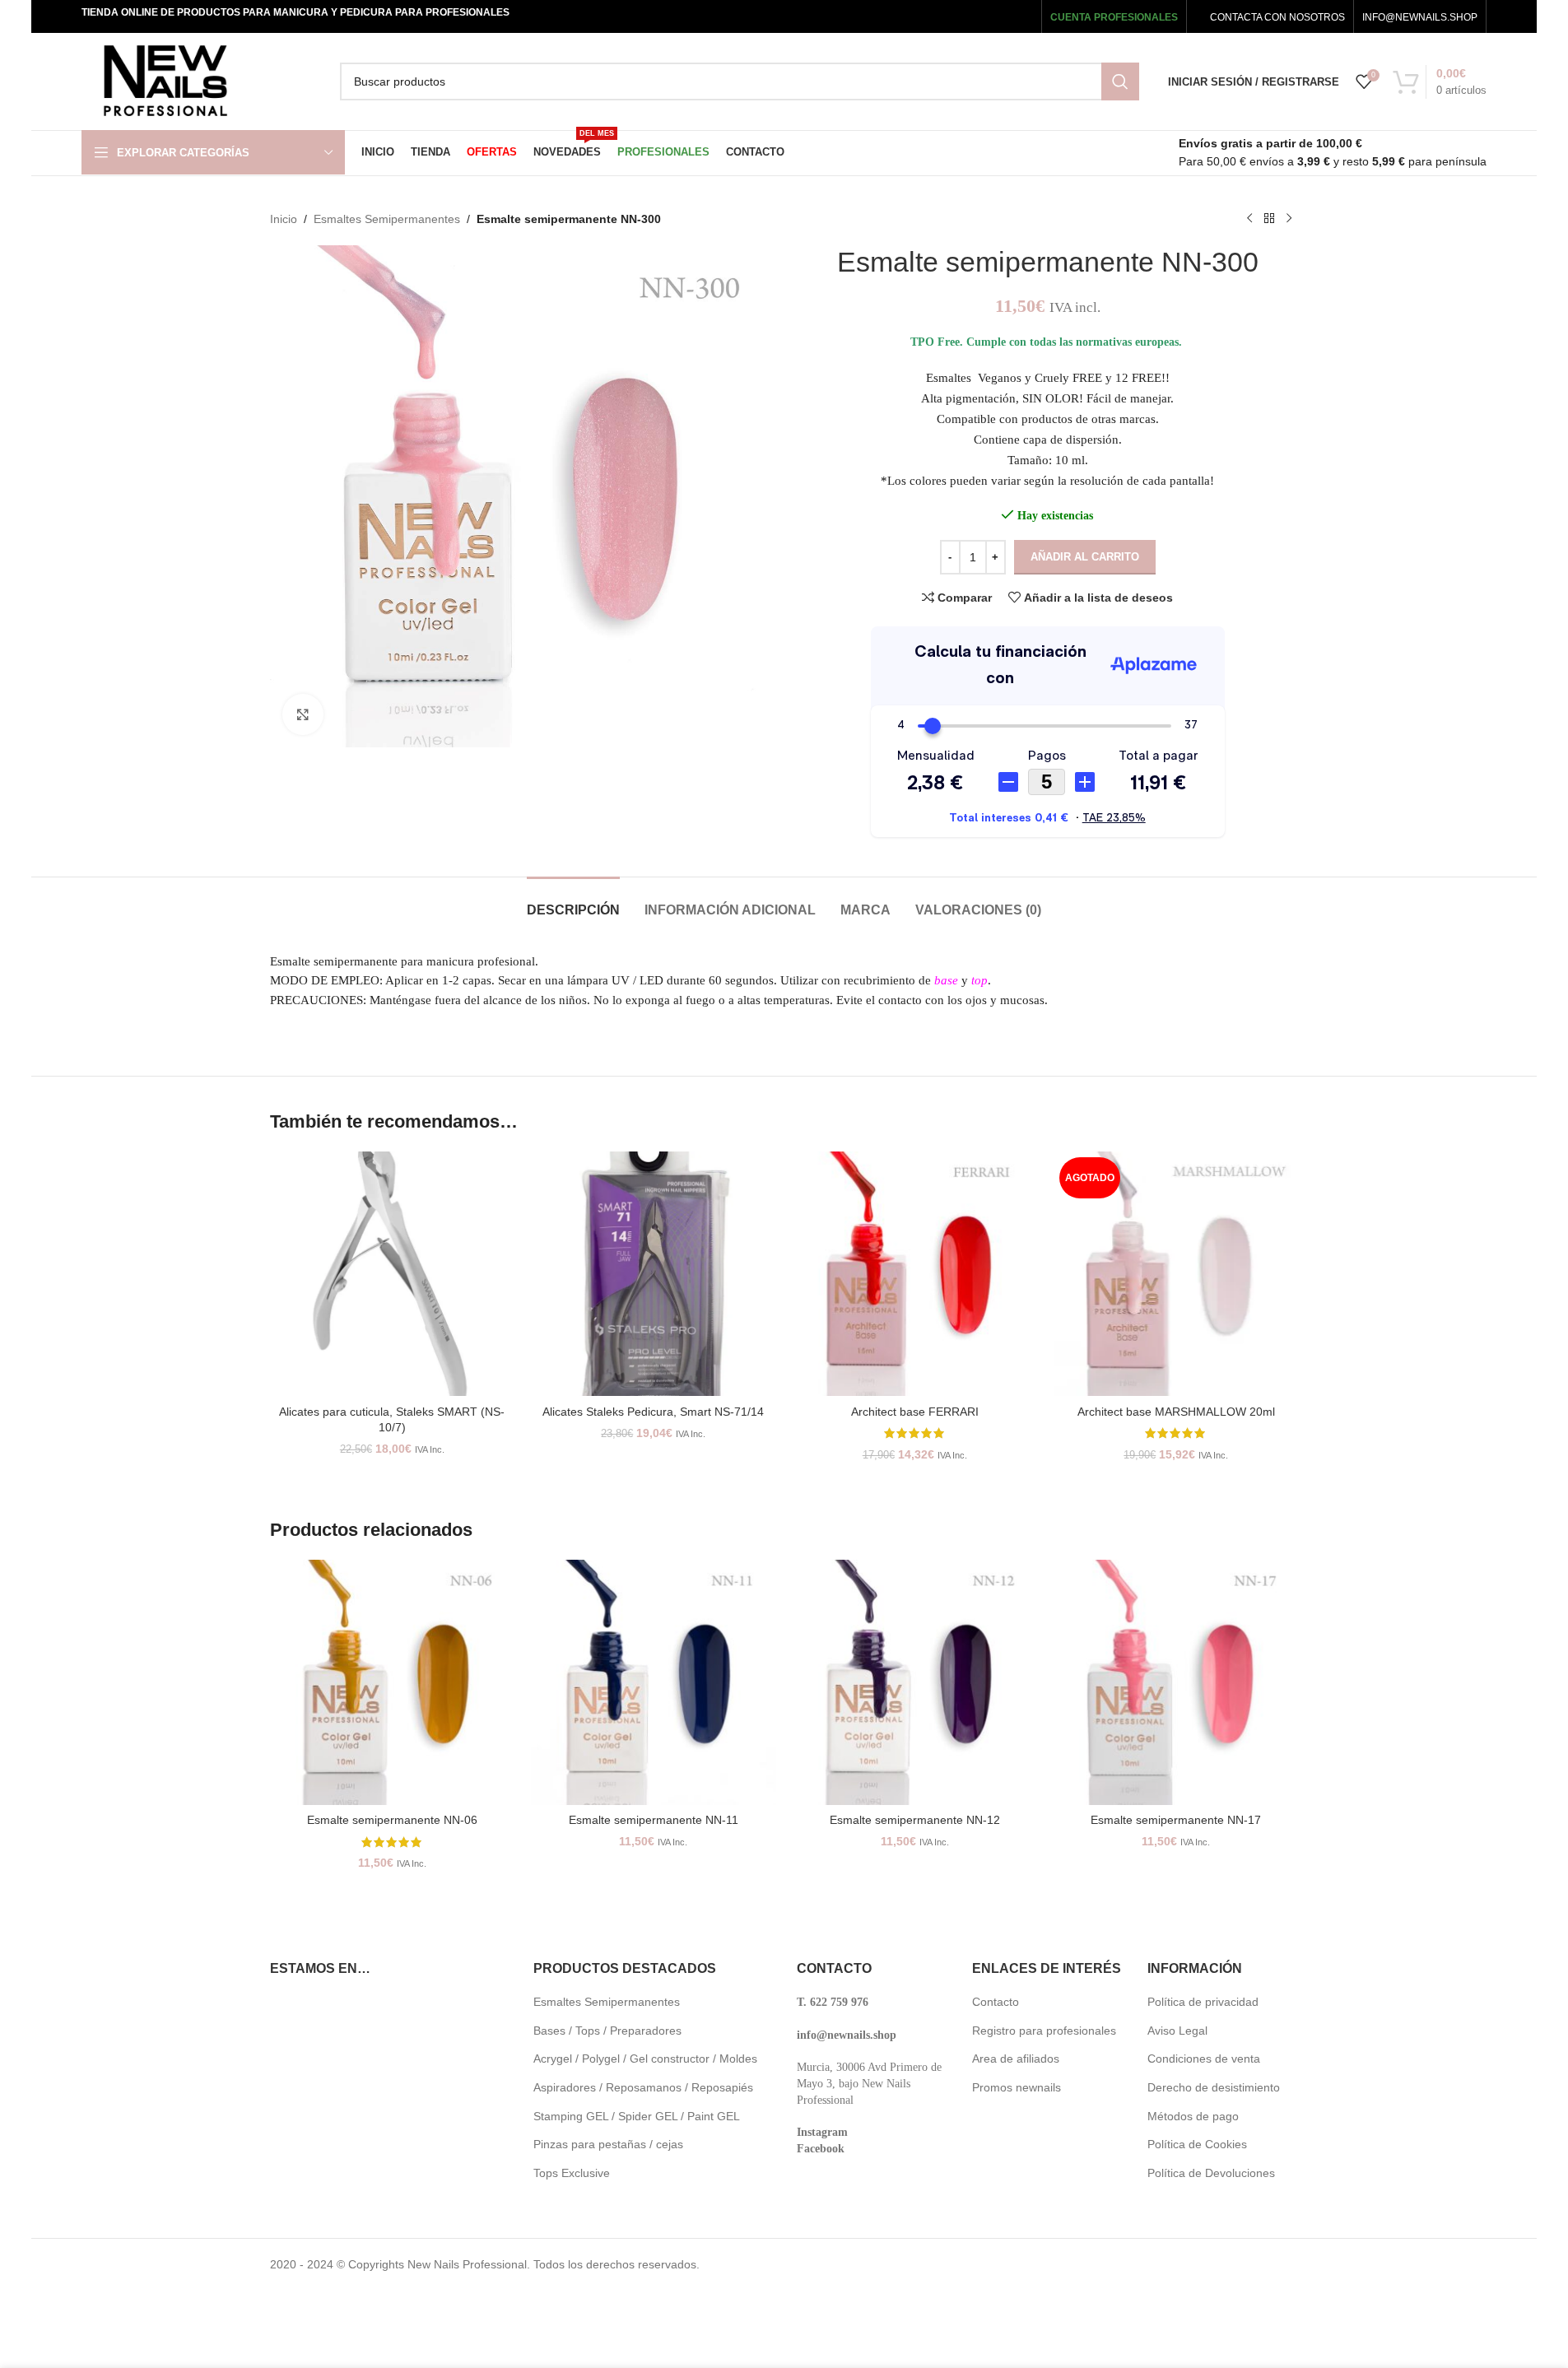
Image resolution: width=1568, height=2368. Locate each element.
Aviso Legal (1177, 2031)
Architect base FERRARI (915, 1412)
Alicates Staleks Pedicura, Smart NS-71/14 (653, 1412)
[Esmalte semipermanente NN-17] (1176, 1682)
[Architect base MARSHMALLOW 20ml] (1176, 1274)
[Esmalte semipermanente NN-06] (393, 1682)
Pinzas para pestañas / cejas (608, 2144)
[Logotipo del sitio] (165, 81)
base (946, 980)
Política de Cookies (1197, 2144)
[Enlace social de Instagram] (972, 16)
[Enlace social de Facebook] (927, 16)
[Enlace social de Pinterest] (1021, 16)
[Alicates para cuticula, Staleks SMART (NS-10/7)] (393, 1274)
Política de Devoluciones (1211, 2173)
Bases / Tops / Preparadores (607, 2031)
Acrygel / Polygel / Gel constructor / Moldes (645, 2059)
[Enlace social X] (949, 16)
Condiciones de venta (1204, 2059)
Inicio (284, 219)
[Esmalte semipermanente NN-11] (654, 1682)
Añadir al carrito (1085, 557)
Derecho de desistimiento (1214, 2087)
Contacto (996, 2002)
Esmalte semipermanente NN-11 (654, 1820)
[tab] (573, 902)
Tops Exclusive (572, 2173)
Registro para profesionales (1044, 2031)
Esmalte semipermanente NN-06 (392, 1820)
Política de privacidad (1203, 2002)
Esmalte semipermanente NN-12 (915, 1820)
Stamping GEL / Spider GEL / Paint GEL (637, 2116)
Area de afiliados (1016, 2059)
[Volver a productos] (1269, 219)
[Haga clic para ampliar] (303, 714)
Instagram (822, 2132)
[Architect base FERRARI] (915, 1274)
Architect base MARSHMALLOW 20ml (1176, 1412)
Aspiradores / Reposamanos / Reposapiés (643, 2087)
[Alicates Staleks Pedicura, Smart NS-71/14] (654, 1274)
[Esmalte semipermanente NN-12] (915, 1682)
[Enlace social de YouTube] (996, 16)
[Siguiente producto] (1289, 219)
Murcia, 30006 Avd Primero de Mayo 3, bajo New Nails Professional (869, 2083)
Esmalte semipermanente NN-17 (1176, 1820)
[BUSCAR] (1120, 81)
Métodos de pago (1193, 2116)
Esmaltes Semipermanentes (387, 219)
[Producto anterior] (1249, 219)
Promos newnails (1017, 2087)
